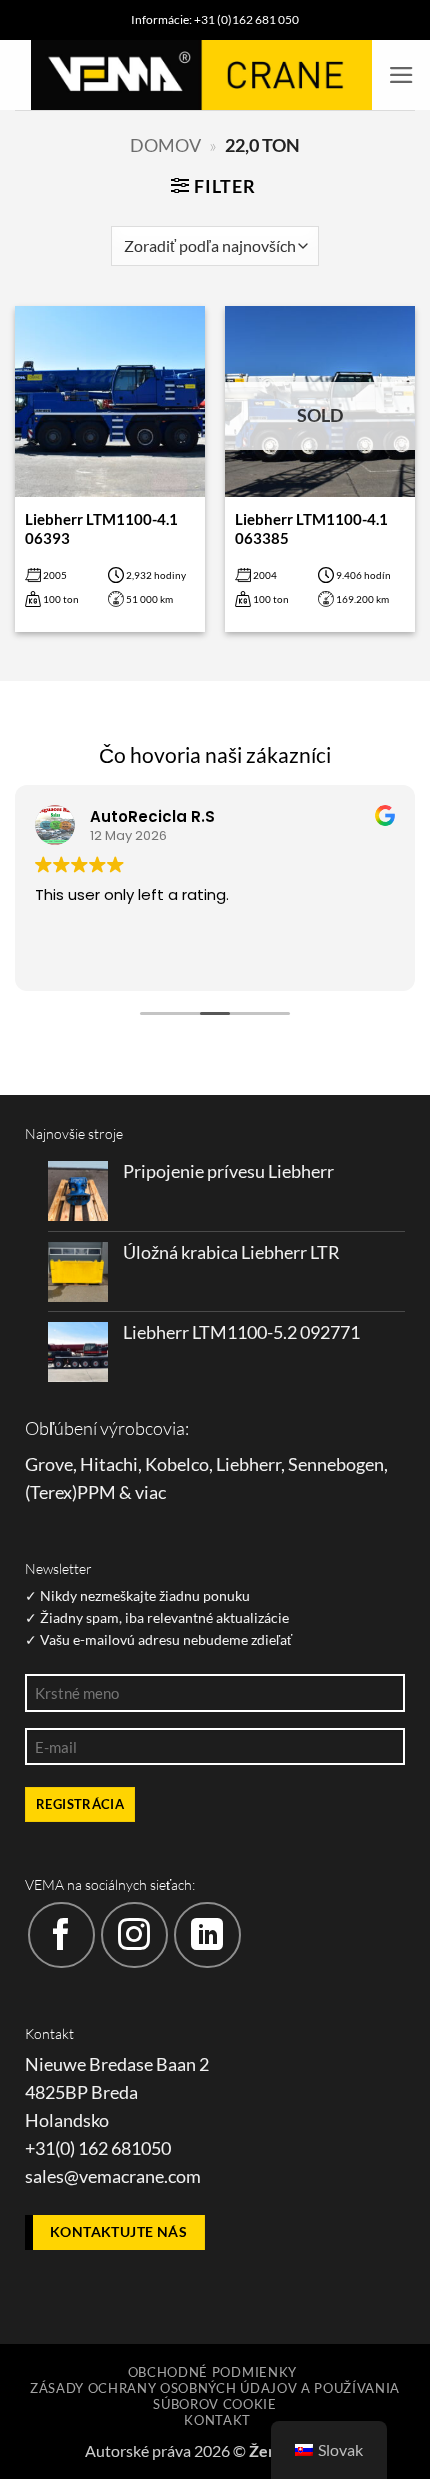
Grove (49, 1464)
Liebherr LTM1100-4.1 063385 (311, 528)
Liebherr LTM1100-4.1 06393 (101, 528)
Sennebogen (336, 1464)
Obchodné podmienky (212, 2372)
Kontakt (217, 2420)
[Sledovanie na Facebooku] (61, 1935)
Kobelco (177, 1464)
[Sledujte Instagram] (134, 1935)
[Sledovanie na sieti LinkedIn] (207, 1935)
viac (150, 1492)
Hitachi (109, 1464)
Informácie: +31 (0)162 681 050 (215, 19)
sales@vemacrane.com (113, 2176)
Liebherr (248, 1464)
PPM (96, 1492)
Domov (165, 145)
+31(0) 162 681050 (98, 2148)
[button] (401, 75)
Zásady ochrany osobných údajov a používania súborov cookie (215, 2396)
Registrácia (80, 1804)
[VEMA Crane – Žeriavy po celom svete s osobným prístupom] (201, 75)
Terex (51, 1492)
